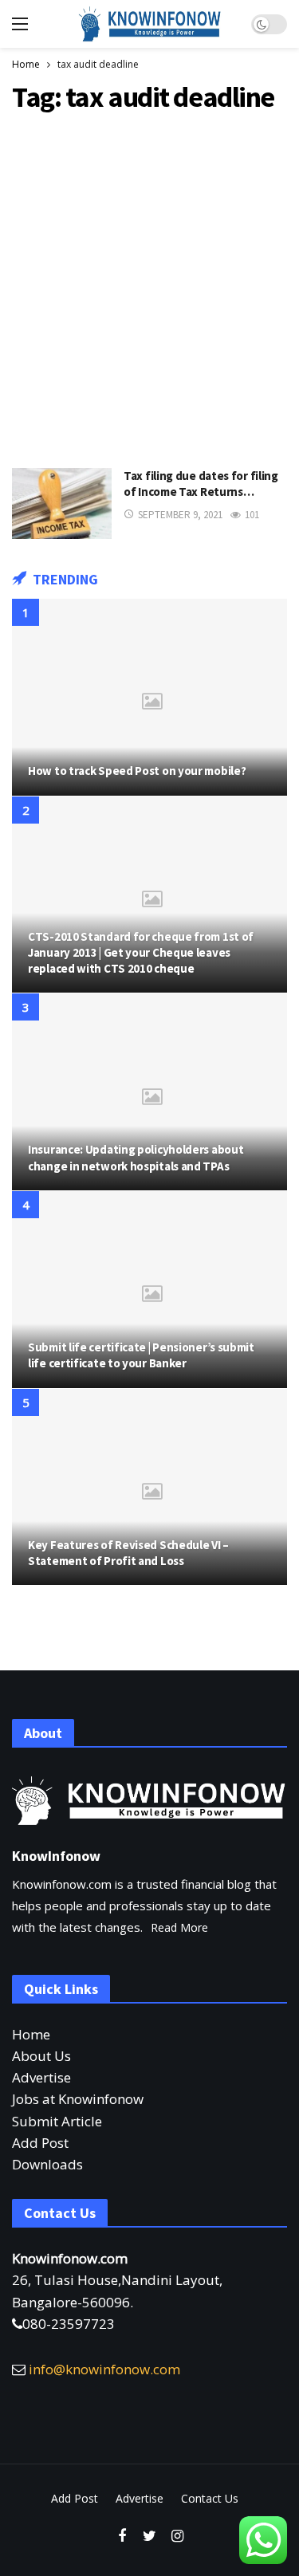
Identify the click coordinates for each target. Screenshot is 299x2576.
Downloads (47, 2164)
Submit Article (57, 2121)
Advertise (41, 2077)
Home (31, 2034)
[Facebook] (122, 2537)
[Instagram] (177, 2537)
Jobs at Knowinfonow (78, 2099)
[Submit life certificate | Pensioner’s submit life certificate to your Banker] (149, 1290)
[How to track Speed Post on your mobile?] (149, 697)
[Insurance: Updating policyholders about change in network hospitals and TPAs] (149, 1092)
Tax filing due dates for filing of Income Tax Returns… (201, 484)
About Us (41, 2056)
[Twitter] (149, 2537)
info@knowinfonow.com (104, 2369)
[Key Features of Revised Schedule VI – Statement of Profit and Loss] (149, 1487)
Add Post (40, 2143)
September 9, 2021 (180, 515)
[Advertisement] (149, 287)
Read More (179, 1927)
